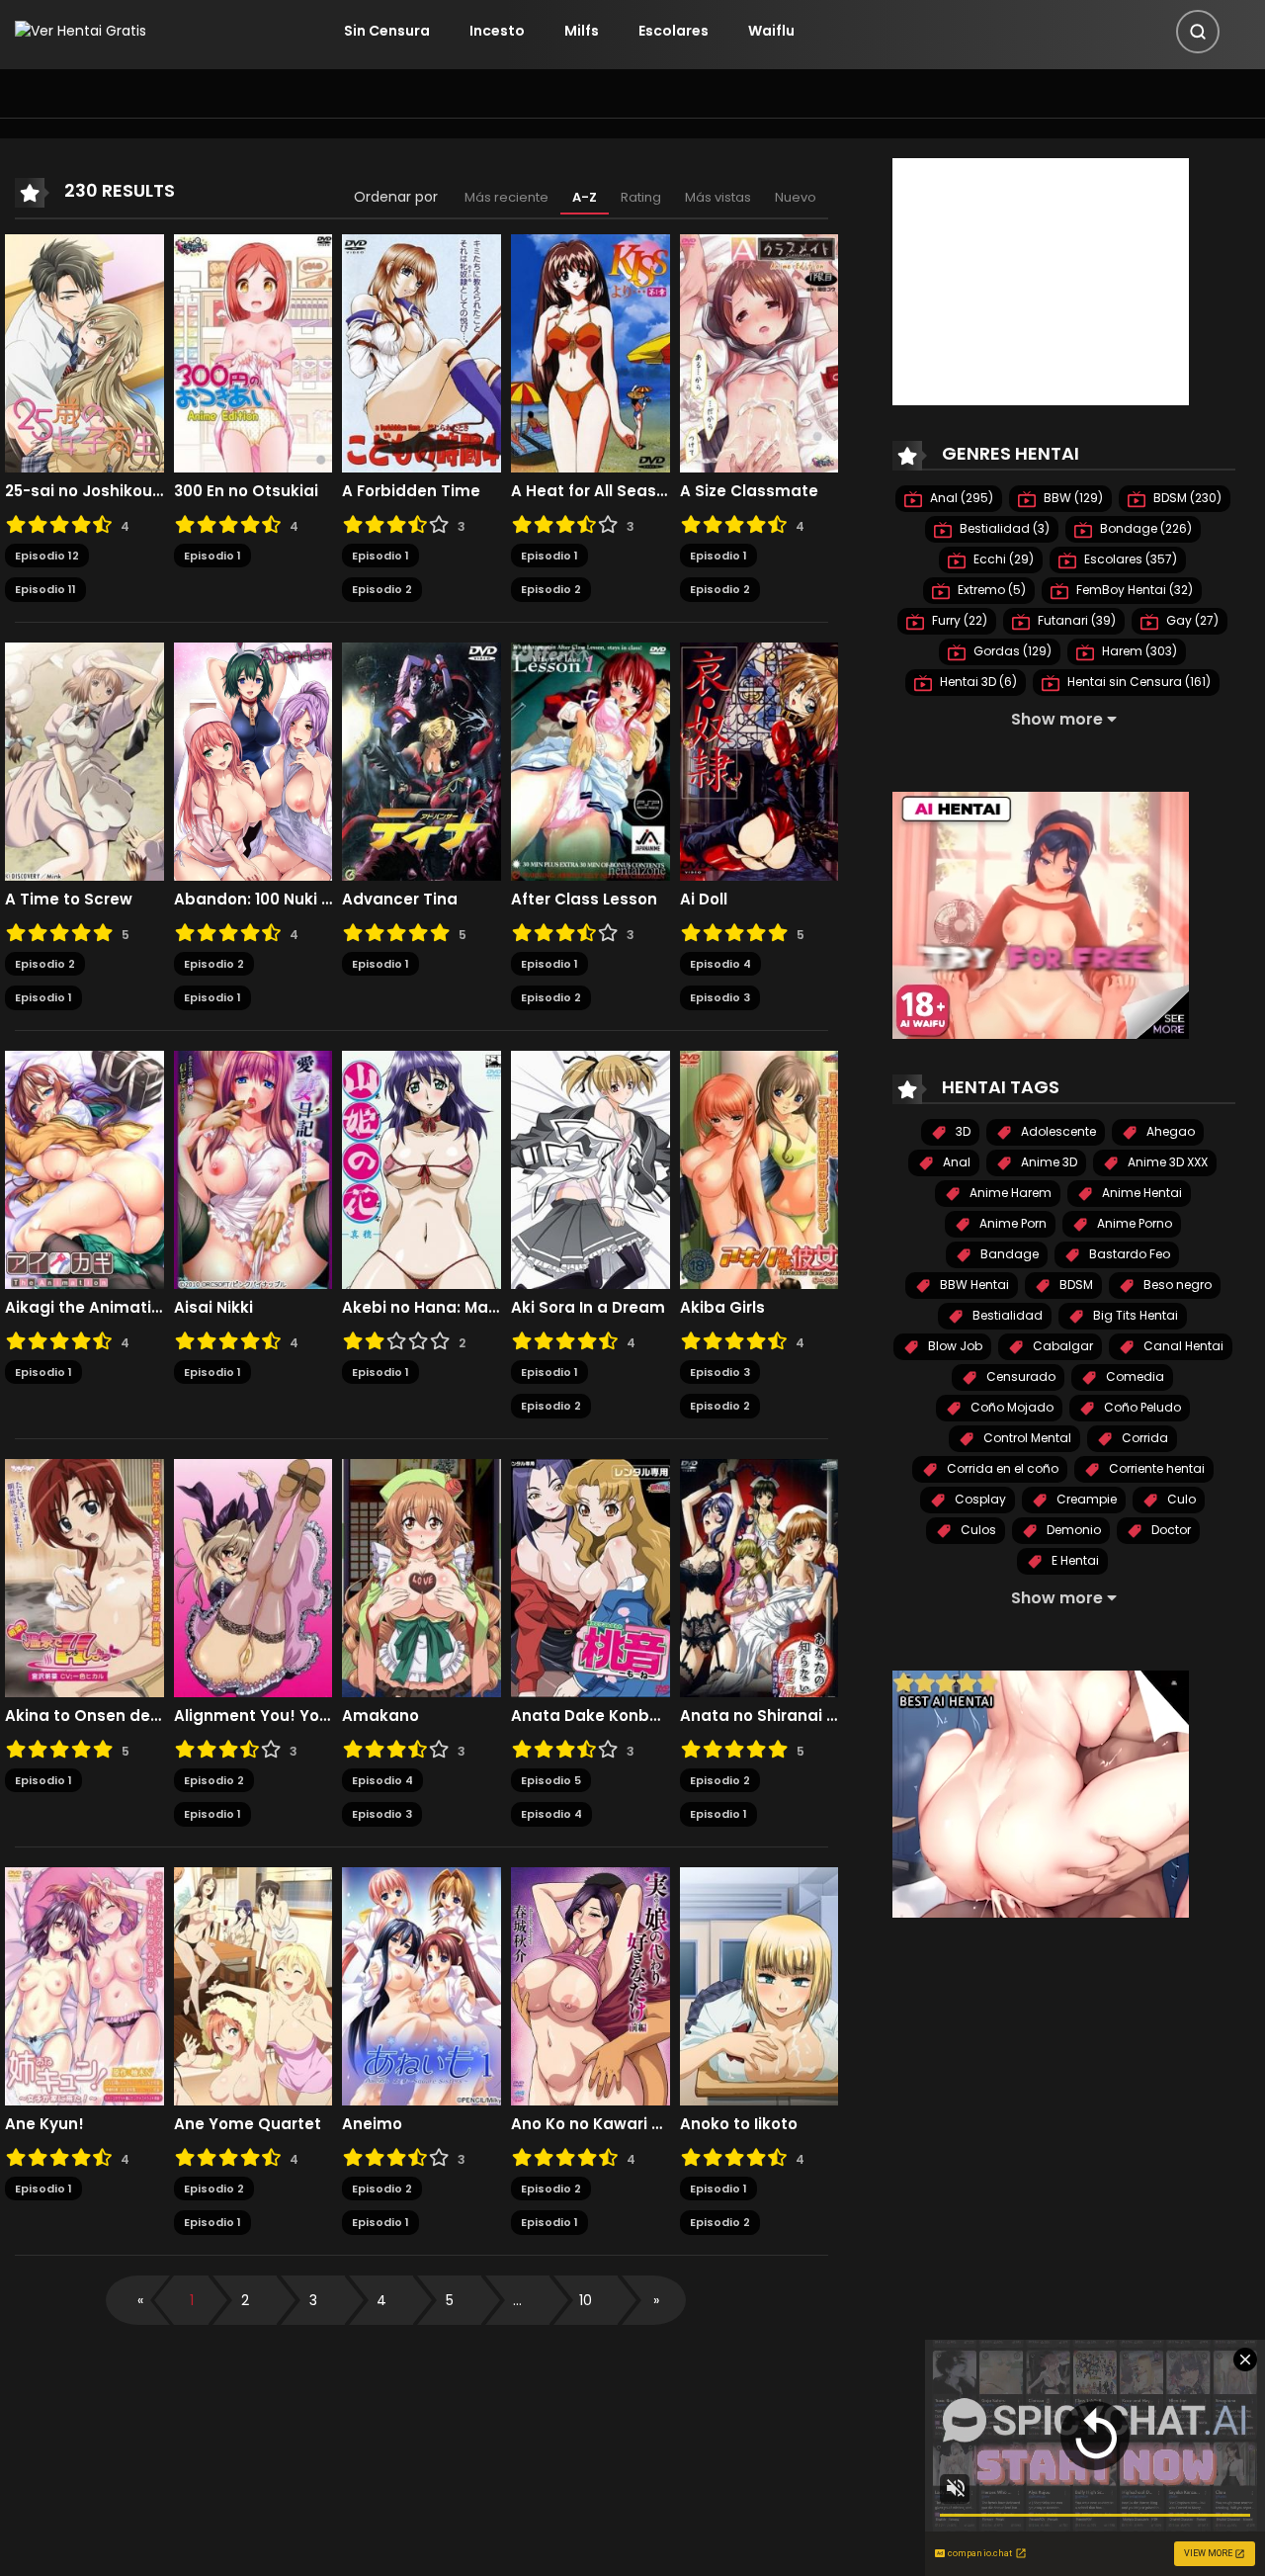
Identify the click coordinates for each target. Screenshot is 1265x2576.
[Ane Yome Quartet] (253, 1985)
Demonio (1072, 1530)
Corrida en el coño (1001, 1468)
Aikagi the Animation (84, 1308)
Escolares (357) (1129, 559)
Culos (977, 1530)
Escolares (674, 31)
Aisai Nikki (213, 1308)
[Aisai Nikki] (253, 1168)
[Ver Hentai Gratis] (81, 31)
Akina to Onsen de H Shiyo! (84, 1716)
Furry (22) (958, 620)
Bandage (1008, 1254)
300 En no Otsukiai (246, 491)
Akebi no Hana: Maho (422, 1308)
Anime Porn (1012, 1223)
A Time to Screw (69, 900)
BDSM (1075, 1285)
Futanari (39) (1075, 620)
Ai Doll (704, 900)
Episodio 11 (45, 589)
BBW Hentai (973, 1285)
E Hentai (1074, 1560)
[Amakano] (422, 1577)
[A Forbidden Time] (422, 352)
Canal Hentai (1182, 1346)
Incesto (497, 31)
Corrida (1143, 1438)
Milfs (582, 31)
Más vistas (718, 197)
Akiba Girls (722, 1308)
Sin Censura (387, 31)
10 (586, 2300)
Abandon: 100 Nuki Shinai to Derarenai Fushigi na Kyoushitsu (253, 900)
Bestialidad (1006, 1315)
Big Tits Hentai (1134, 1315)
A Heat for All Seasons (590, 491)
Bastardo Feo (1128, 1254)
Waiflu (771, 31)
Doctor (1170, 1530)
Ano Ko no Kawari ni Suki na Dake (590, 2124)
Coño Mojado (1011, 1407)
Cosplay (979, 1499)
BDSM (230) (1186, 498)
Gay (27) (1191, 620)
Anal (955, 1162)
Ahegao (1169, 1131)
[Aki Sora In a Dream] (590, 1168)
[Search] (1198, 32)
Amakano (380, 1716)
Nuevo (796, 197)
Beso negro (1176, 1285)
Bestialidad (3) (1003, 528)
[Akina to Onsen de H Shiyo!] (84, 1577)
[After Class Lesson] (590, 760)
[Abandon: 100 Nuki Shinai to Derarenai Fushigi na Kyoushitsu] (253, 760)
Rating (641, 197)
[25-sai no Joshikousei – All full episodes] (84, 352)
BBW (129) (1072, 498)
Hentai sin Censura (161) (1138, 682)
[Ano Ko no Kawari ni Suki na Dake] (590, 1985)
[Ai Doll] (759, 760)
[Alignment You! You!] (253, 1577)
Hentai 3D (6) (977, 682)
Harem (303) (1138, 651)
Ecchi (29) (1002, 559)
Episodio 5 (551, 1780)
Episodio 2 (382, 589)
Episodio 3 (720, 997)
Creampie (1085, 1499)
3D (962, 1131)
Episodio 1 (212, 556)
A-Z (585, 197)
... (517, 2300)
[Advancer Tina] (422, 760)
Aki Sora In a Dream (588, 1308)
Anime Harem (1009, 1193)
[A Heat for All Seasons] (590, 352)
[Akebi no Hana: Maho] (422, 1168)
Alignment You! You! (253, 1716)
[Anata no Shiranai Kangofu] (759, 1577)
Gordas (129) (1011, 651)
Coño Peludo (1141, 1407)
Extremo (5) (990, 590)
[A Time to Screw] (84, 760)
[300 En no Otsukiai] (253, 352)
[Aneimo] (422, 1985)
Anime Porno (1133, 1223)
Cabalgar (1061, 1346)
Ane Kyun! (44, 2124)
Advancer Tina (400, 900)
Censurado (1019, 1376)
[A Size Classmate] (759, 352)
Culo (1180, 1499)
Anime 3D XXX (1166, 1162)
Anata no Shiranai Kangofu (759, 1716)
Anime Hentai (1140, 1193)
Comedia (1134, 1376)
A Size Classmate (749, 491)
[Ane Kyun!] (84, 1985)
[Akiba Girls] (759, 1168)
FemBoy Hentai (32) (1133, 590)
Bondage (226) (1144, 528)
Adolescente (1057, 1131)
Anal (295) (960, 498)
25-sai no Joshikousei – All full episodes (84, 491)
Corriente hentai (1155, 1468)
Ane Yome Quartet (248, 2124)
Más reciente (506, 197)
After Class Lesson (584, 900)
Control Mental (1026, 1438)
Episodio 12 (47, 556)
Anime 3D (1048, 1162)
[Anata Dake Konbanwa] (590, 1577)
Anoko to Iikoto (739, 2124)
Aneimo (372, 2124)
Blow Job (954, 1346)
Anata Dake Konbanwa (590, 1716)
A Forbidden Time (411, 491)
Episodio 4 (720, 964)
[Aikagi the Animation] (84, 1168)
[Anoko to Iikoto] (759, 1985)
